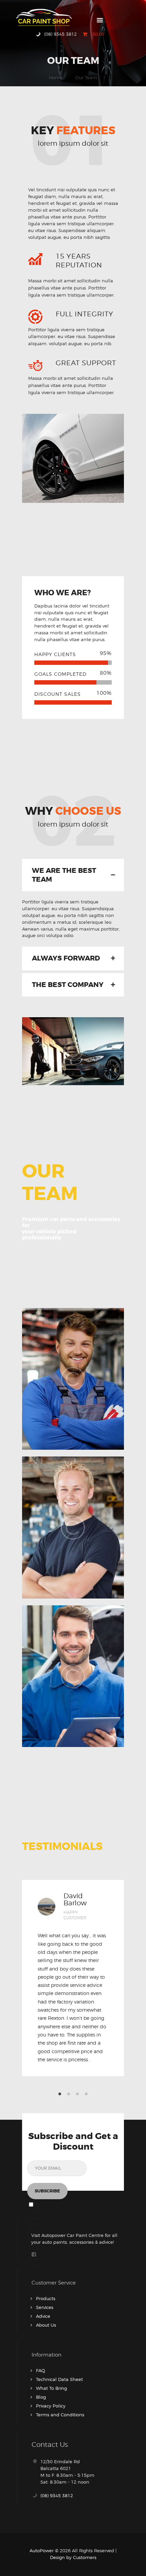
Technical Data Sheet (59, 2379)
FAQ (41, 2370)
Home (56, 77)
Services (45, 2307)
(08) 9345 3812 (57, 2495)
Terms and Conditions (60, 2415)
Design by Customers (73, 2557)
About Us (46, 2325)
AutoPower (42, 2551)
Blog (41, 2397)
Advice (43, 2316)
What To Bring (51, 2388)
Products (46, 2298)
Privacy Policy (51, 2406)
